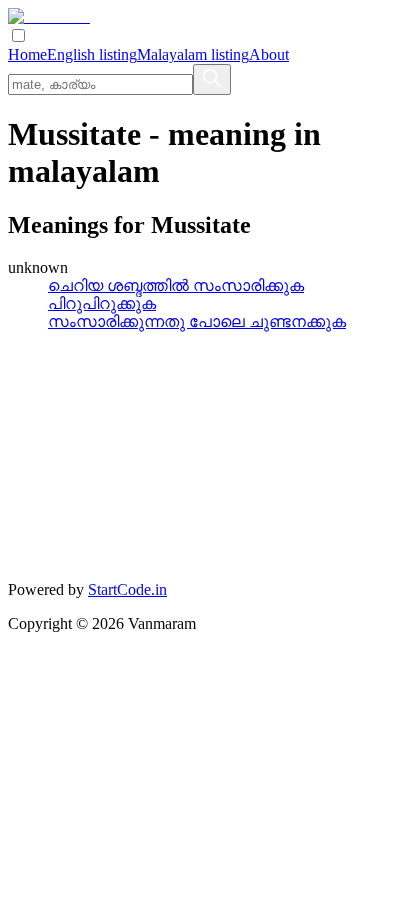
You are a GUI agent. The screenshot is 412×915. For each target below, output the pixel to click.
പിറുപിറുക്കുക (102, 303)
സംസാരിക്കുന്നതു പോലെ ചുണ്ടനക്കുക (197, 321)
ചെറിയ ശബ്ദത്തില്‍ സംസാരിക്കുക (176, 285)
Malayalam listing (193, 54)
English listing (92, 54)
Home (27, 54)
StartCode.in (127, 589)
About (269, 54)
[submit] (212, 79)
